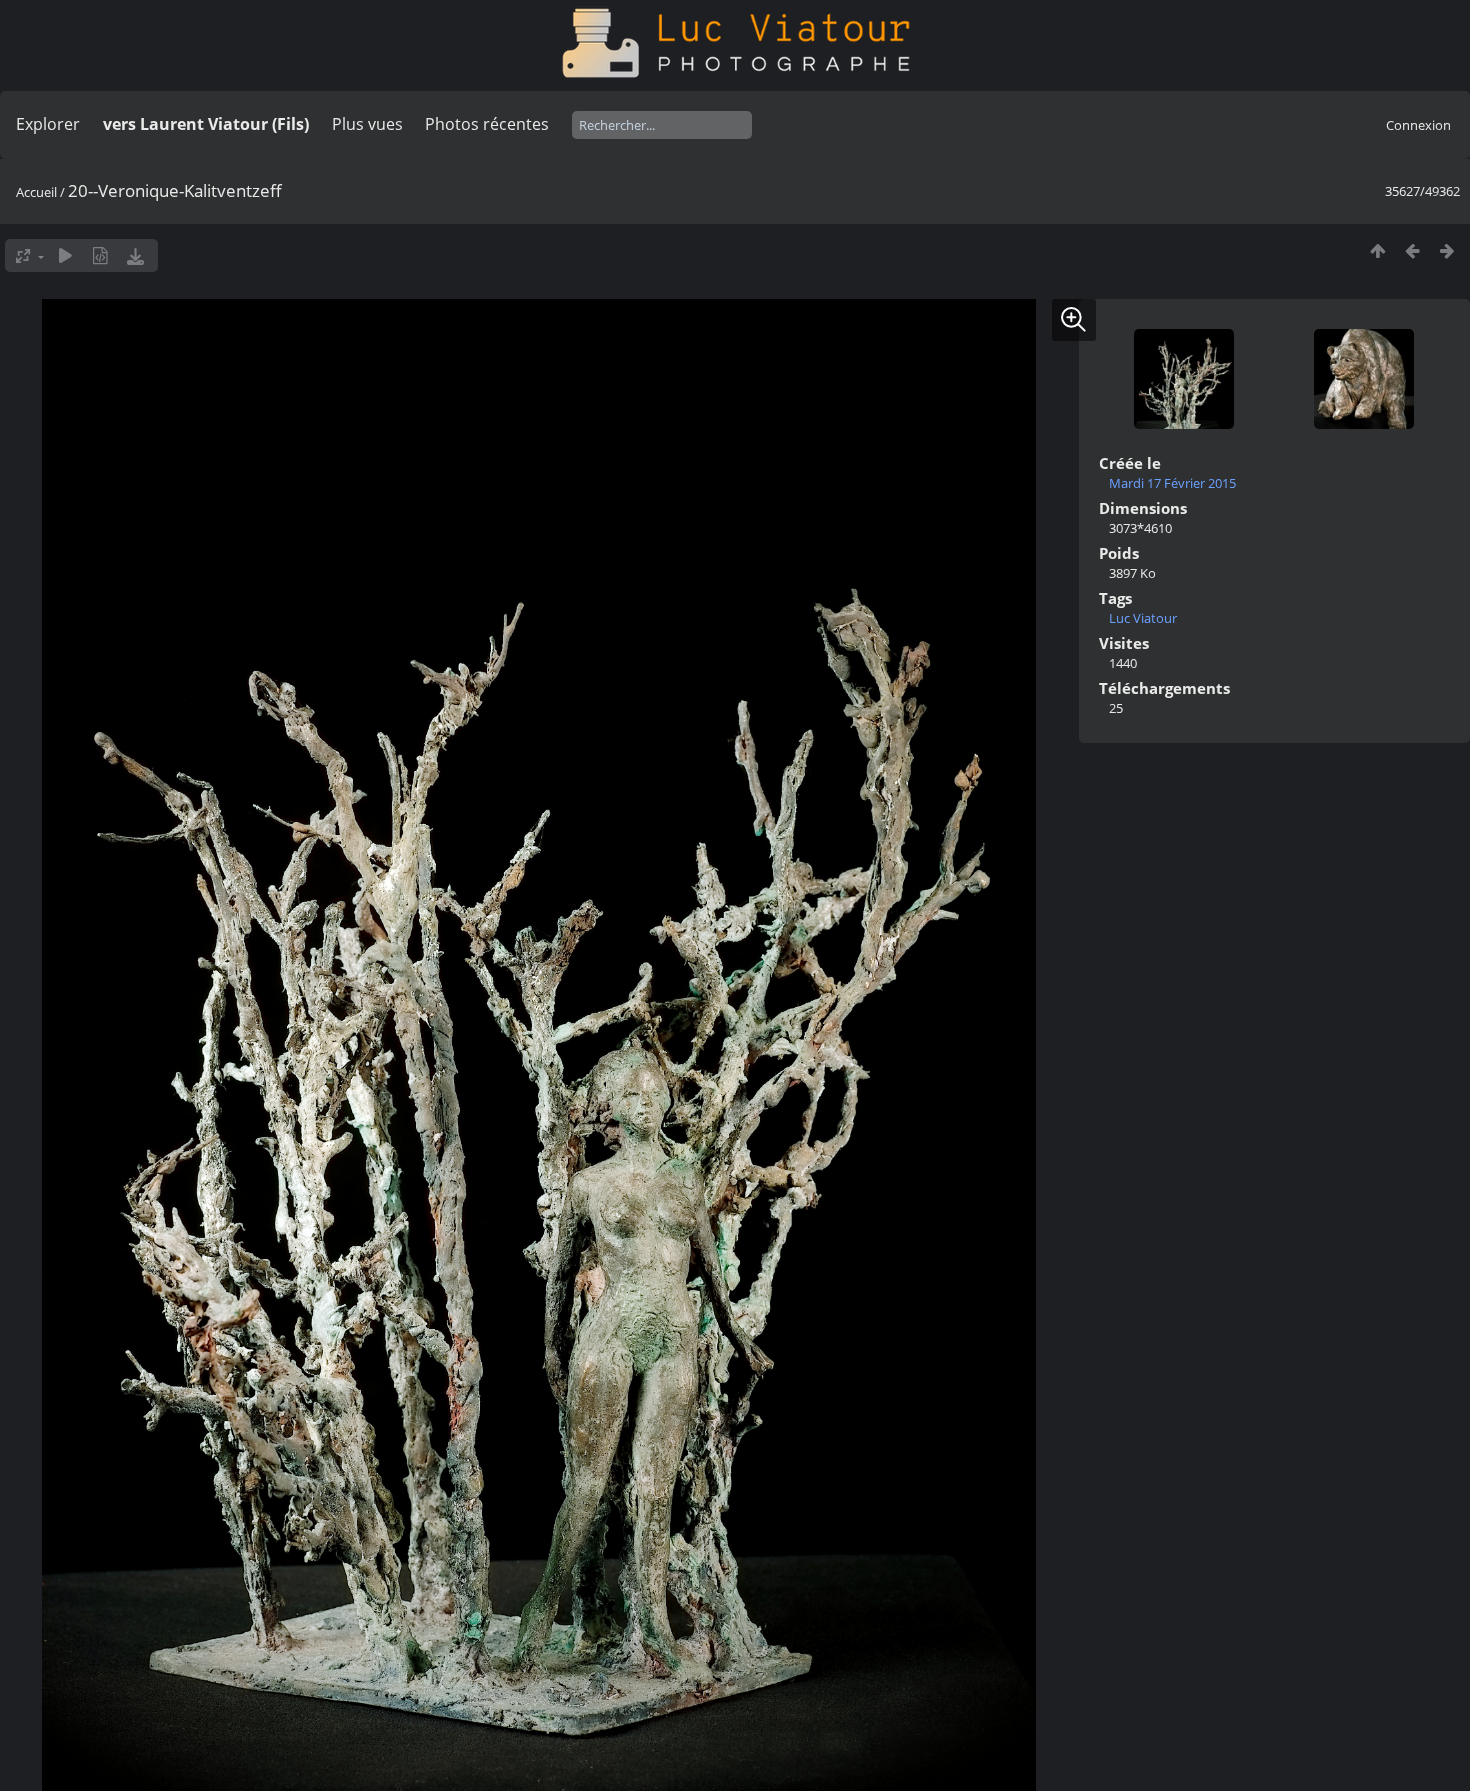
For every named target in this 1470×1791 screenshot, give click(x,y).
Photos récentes (487, 124)
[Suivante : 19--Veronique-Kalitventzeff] (1447, 250)
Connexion (1418, 125)
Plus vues (367, 124)
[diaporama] (65, 255)
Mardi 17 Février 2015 (1172, 483)
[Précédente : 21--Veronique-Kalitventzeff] (1412, 250)
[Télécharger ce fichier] (135, 255)
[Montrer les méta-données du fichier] (100, 255)
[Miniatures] (1377, 250)
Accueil (36, 192)
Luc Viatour (1143, 618)
